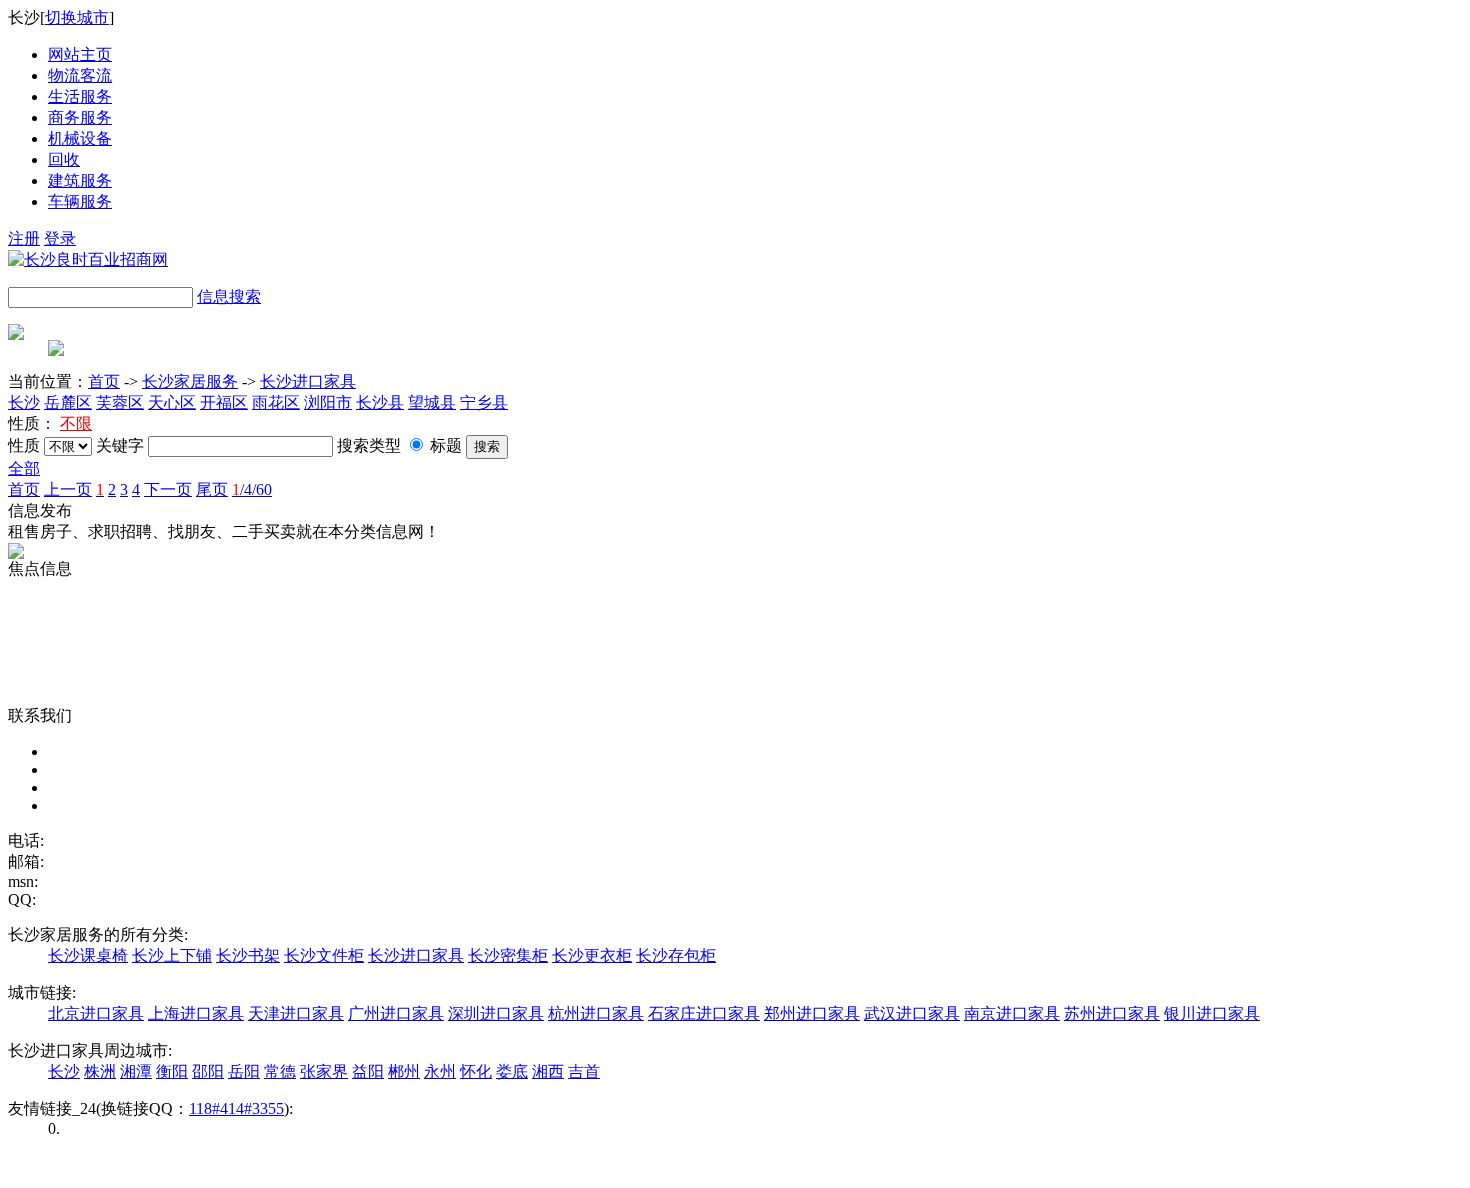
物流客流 (80, 75)
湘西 (548, 1071)
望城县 (432, 402)
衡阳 (172, 1071)
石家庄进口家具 (704, 1013)
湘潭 (136, 1071)
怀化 (476, 1071)
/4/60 (252, 489)
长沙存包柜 (676, 955)
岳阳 (244, 1071)
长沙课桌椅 (88, 955)
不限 (76, 423)
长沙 (24, 402)
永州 (440, 1071)
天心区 (172, 402)
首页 (104, 381)
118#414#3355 (236, 1108)
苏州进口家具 (1112, 1013)
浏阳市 (328, 402)
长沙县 (380, 402)
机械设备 (80, 138)
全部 (24, 468)
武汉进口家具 (912, 1013)
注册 (24, 238)
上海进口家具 (196, 1013)
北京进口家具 (96, 1013)
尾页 (212, 489)
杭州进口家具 (596, 1013)
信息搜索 (229, 296)
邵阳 (208, 1071)
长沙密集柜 (508, 955)
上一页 (68, 489)
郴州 (404, 1071)
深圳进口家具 (496, 1013)
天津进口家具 (296, 1013)
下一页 (168, 489)
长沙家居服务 (190, 381)
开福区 (224, 402)
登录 (60, 238)
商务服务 (80, 117)
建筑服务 (80, 180)
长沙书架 (248, 955)
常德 (280, 1071)
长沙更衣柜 (592, 955)
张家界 (324, 1071)
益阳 (368, 1071)
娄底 (512, 1071)
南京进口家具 (1012, 1013)
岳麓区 (68, 402)
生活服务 (80, 96)
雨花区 (276, 402)
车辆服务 (80, 201)
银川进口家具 (1212, 1013)
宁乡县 (484, 402)
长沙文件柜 (324, 955)
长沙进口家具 (308, 381)
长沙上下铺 (172, 955)
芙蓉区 (120, 402)
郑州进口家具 (812, 1013)
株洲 (100, 1071)
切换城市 (77, 17)
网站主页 (80, 54)
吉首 (584, 1071)
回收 (64, 159)
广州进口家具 (396, 1013)
